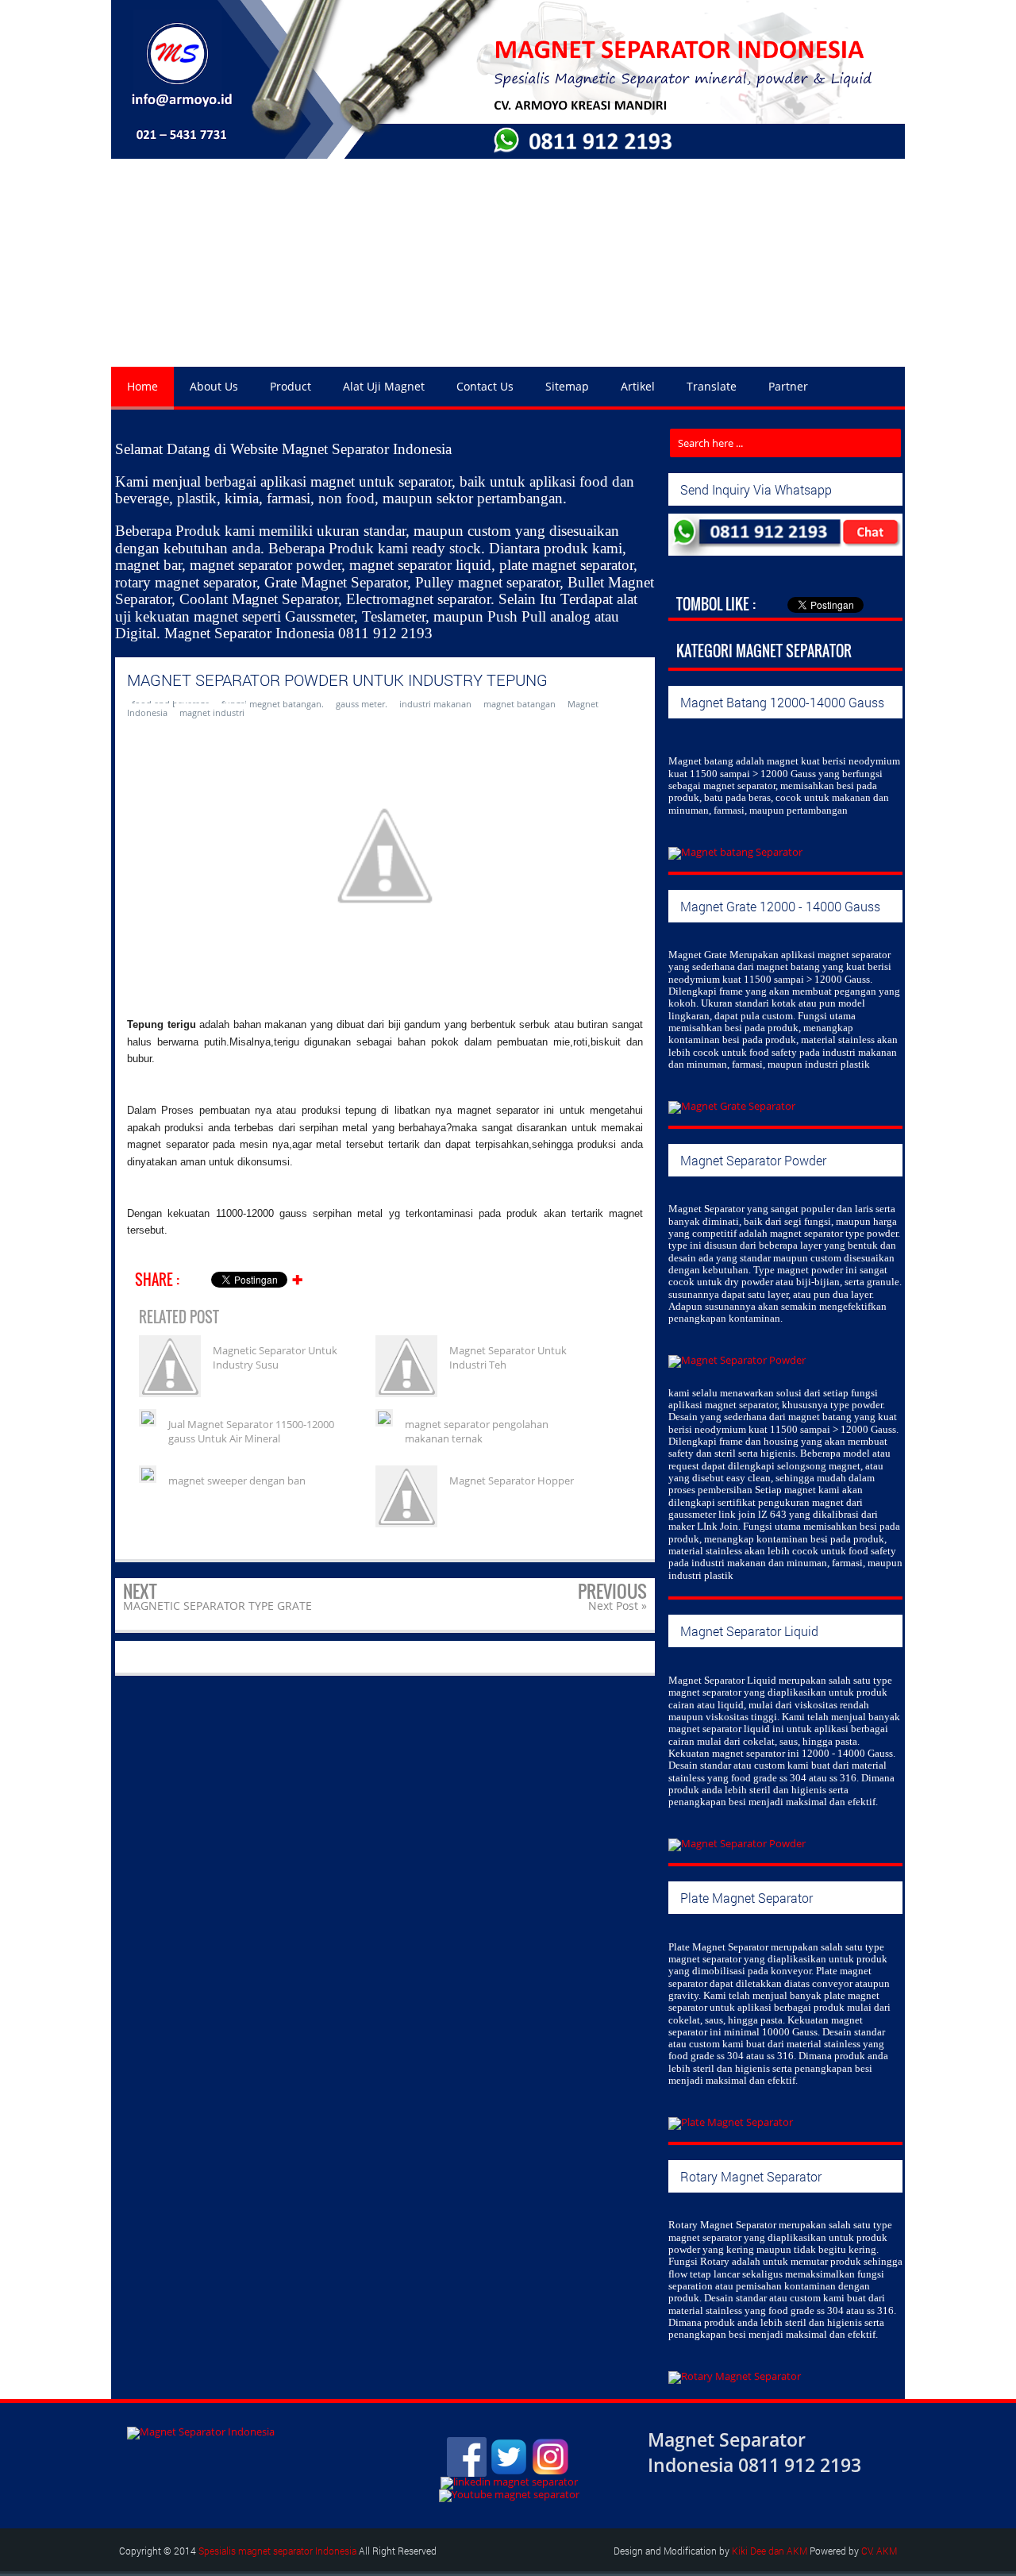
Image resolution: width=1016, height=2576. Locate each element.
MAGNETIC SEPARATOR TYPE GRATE (217, 1606)
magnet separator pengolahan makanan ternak (477, 1431)
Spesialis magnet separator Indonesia (277, 2551)
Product (291, 386)
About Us (214, 386)
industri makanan (435, 704)
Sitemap (567, 386)
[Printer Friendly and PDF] (620, 1282)
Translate (712, 386)
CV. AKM (879, 2551)
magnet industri (212, 712)
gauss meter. (362, 704)
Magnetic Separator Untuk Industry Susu (275, 1357)
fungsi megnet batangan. (273, 704)
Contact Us (485, 386)
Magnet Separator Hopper (512, 1481)
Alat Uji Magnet (384, 386)
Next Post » (618, 1606)
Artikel (638, 386)
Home (142, 386)
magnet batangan (520, 704)
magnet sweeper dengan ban (237, 1481)
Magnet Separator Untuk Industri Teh (508, 1357)
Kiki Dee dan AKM (770, 2551)
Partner (788, 386)
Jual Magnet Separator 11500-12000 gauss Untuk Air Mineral (251, 1431)
